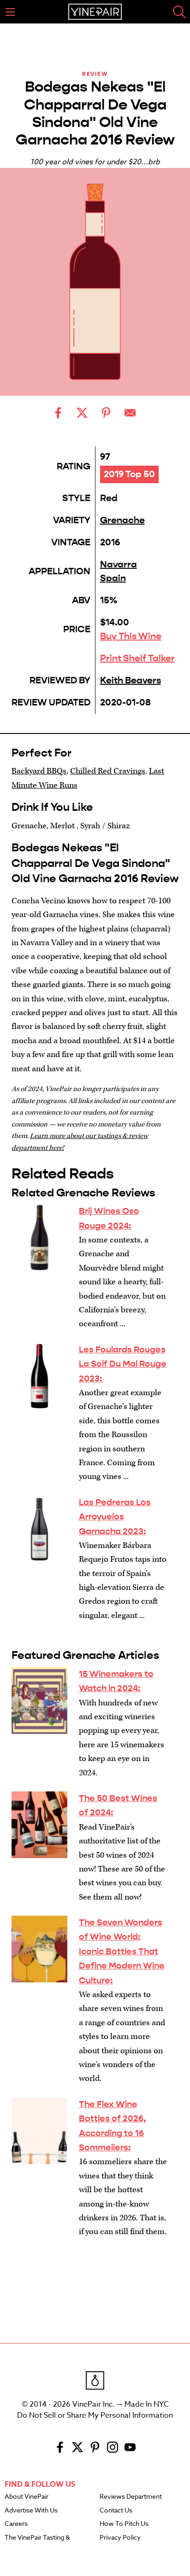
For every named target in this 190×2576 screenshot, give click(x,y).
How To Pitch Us (124, 2524)
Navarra (119, 564)
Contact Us (116, 2511)
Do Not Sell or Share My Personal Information (95, 2415)
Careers (16, 2524)
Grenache (122, 520)
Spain (113, 578)
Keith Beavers (131, 680)
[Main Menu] (10, 12)
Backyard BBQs (39, 771)
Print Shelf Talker (137, 658)
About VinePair (27, 2497)
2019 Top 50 (129, 474)
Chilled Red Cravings (108, 771)
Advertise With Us (31, 2511)
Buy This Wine (131, 636)
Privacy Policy (120, 2538)
